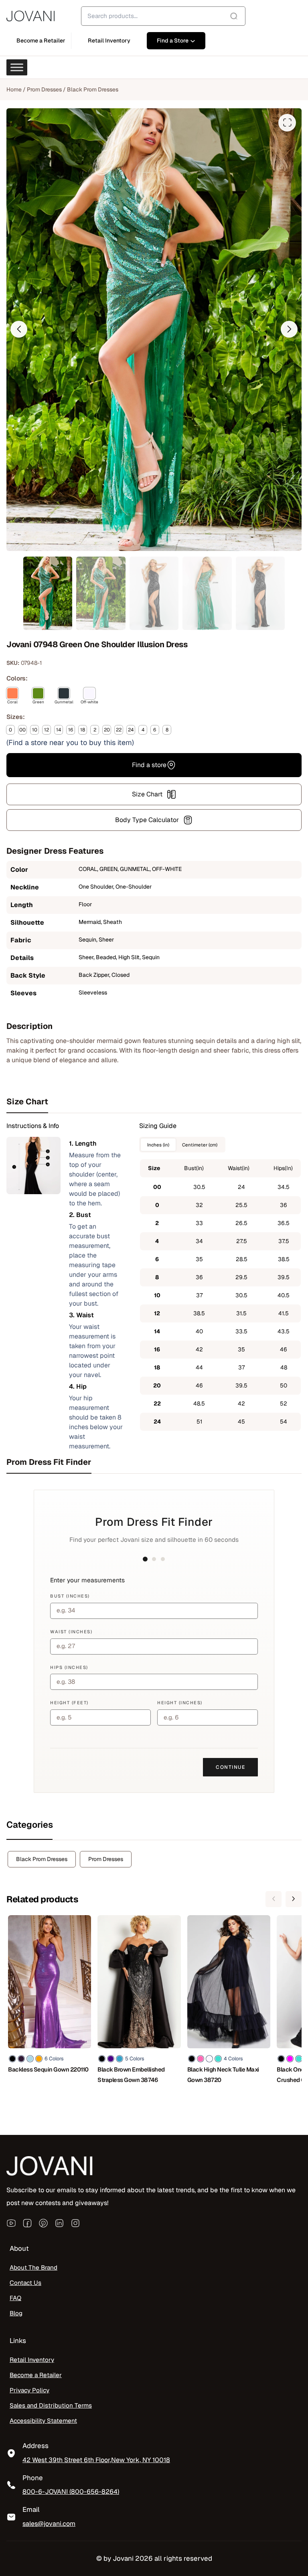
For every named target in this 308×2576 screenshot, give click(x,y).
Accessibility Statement (43, 2421)
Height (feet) (69, 1703)
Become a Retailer (36, 2375)
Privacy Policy (29, 2390)
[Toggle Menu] (17, 67)
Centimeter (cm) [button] (200, 1145)
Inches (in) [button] (158, 1145)
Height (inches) (180, 1703)
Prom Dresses (44, 89)
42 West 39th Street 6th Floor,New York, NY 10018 (96, 2460)
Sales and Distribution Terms (51, 2406)
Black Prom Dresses (93, 89)
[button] (19, 329)
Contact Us (25, 2283)
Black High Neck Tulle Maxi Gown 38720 (223, 2075)
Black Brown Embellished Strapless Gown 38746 (131, 2075)
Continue (230, 1767)
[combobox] (163, 16)
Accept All (157, 2543)
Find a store (149, 765)
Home (14, 89)
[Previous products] (274, 1899)
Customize (52, 2543)
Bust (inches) (70, 1596)
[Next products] (294, 1899)
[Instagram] (75, 2223)
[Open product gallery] (287, 123)
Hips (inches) (69, 1667)
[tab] (154, 1102)
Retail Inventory (32, 2360)
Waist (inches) (71, 1632)
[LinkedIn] (59, 2223)
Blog (16, 2313)
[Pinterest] (43, 2223)
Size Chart (147, 794)
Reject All (105, 2543)
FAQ (15, 2298)
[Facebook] (27, 2223)
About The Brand (33, 2268)
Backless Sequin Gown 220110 (48, 2069)
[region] (104, 2518)
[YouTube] (11, 2223)
